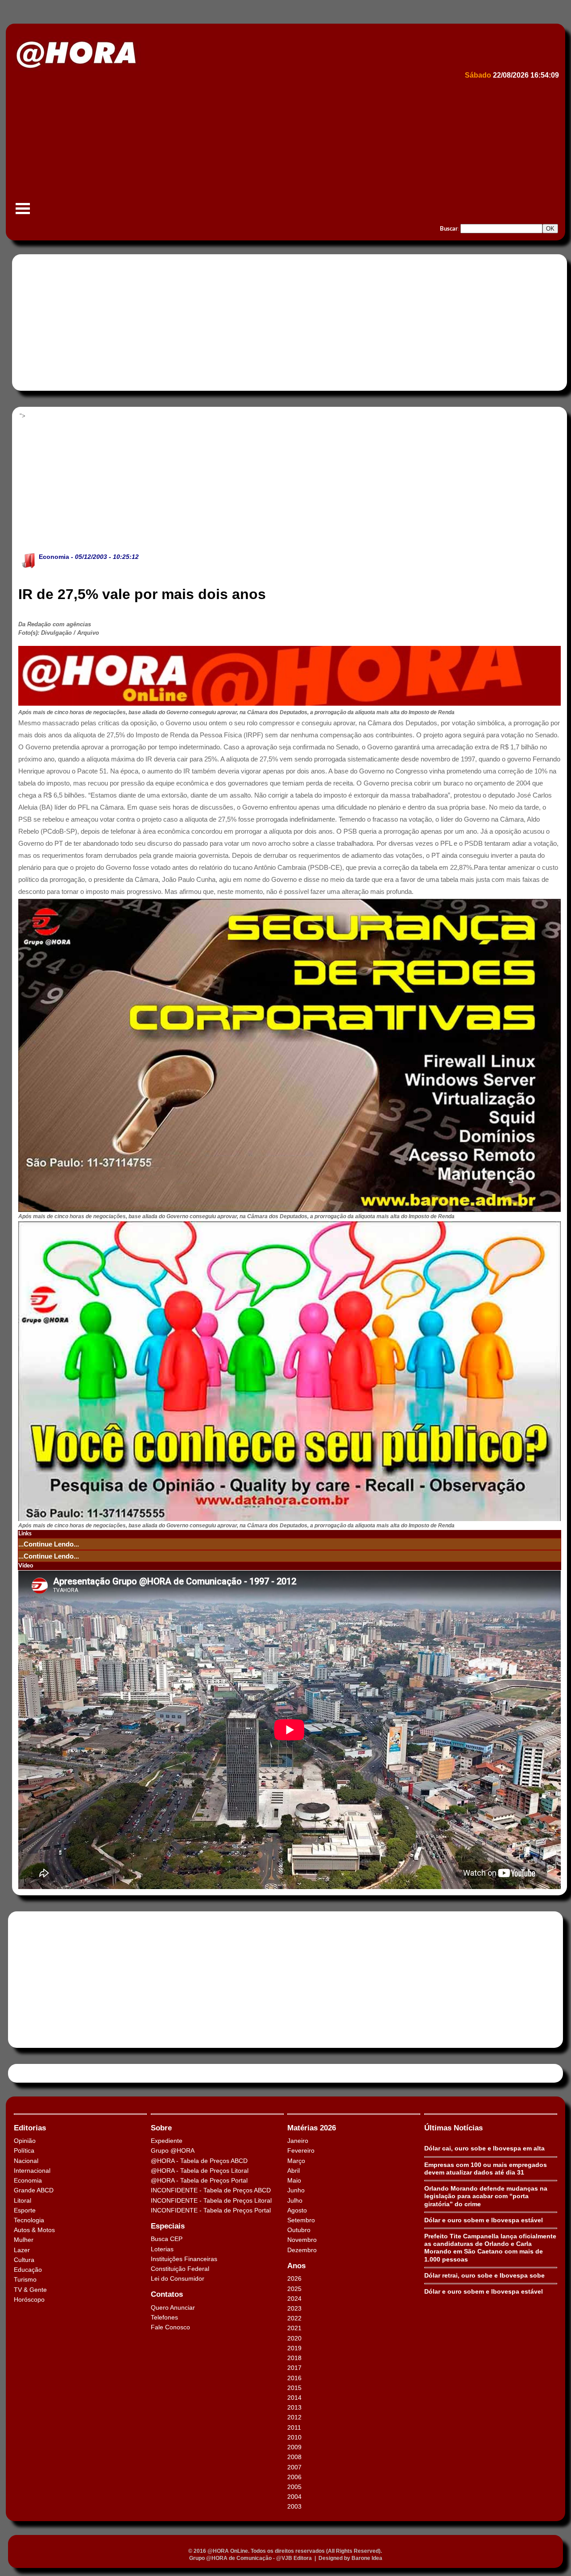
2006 (294, 2477)
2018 (294, 2358)
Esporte (25, 2210)
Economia (54, 557)
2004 (294, 2497)
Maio (294, 2180)
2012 (294, 2417)
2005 (294, 2487)
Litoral (23, 2200)
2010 (294, 2437)
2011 (294, 2427)
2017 (294, 2368)
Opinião (25, 2141)
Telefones (164, 2317)
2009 (294, 2447)
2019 (294, 2348)
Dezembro (302, 2250)
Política (24, 2150)
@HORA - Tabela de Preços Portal (199, 2180)
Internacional (32, 2171)
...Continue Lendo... (49, 1544)
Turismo (25, 2279)
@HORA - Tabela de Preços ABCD (199, 2161)
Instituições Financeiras (184, 2259)
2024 (294, 2299)
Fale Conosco (170, 2327)
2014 (294, 2398)
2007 (294, 2467)
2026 (294, 2278)
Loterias (162, 2249)
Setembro (301, 2220)
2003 (294, 2506)
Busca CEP (167, 2239)
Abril (294, 2171)
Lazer (22, 2250)
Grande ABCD (34, 2190)
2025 (294, 2289)
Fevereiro (301, 2150)
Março (296, 2161)
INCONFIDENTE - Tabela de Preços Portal (211, 2210)
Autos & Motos (34, 2230)
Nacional (26, 2161)
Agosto (297, 2210)
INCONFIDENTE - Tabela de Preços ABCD (211, 2190)
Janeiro (298, 2141)
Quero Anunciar (173, 2307)
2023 (294, 2308)
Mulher (24, 2240)
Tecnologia (29, 2220)
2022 (294, 2318)
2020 (294, 2338)
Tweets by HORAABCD (44, 2073)
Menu (23, 213)
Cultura (24, 2260)
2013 (294, 2407)
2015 (294, 2388)
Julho (295, 2200)
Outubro (299, 2230)
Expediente (167, 2141)
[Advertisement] (280, 150)
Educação (28, 2270)
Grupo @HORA (173, 2150)
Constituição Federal (180, 2269)
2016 (294, 2378)
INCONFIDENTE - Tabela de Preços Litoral (211, 2200)
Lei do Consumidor (178, 2278)
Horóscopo (29, 2299)
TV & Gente (30, 2290)
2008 (294, 2457)
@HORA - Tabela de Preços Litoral (200, 2171)
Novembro (302, 2240)
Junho (296, 2190)
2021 (294, 2328)
